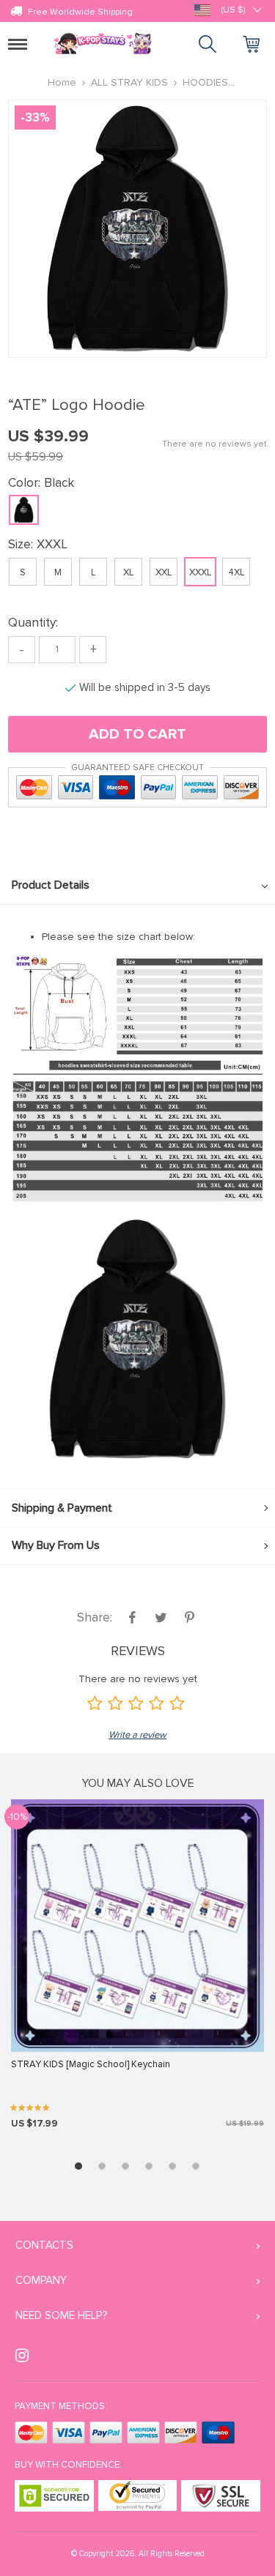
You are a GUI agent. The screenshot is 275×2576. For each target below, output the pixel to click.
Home (62, 82)
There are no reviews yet (214, 444)
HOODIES (205, 82)
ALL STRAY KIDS (129, 82)
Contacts (44, 2245)
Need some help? (61, 2315)
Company (41, 2280)
